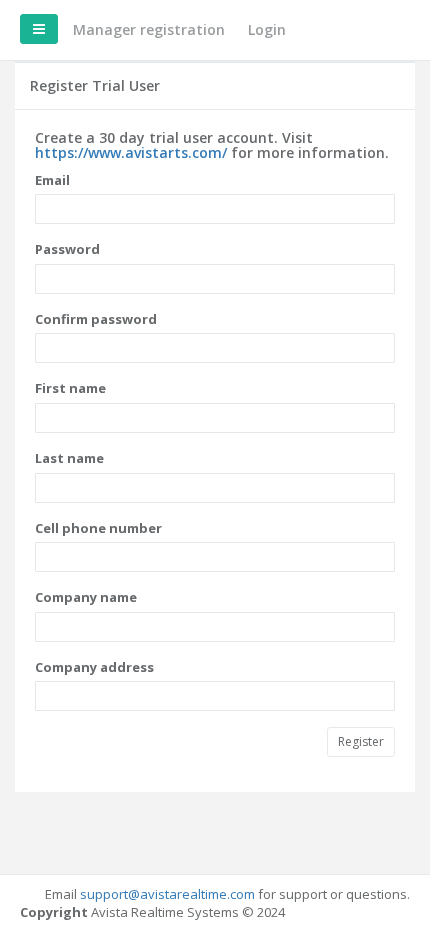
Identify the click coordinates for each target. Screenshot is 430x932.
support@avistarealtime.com (167, 894)
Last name (69, 458)
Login (267, 29)
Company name (86, 597)
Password (67, 249)
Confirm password (96, 319)
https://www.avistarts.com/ (131, 152)
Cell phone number (98, 528)
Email (52, 180)
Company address (94, 667)
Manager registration (149, 29)
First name (70, 388)
